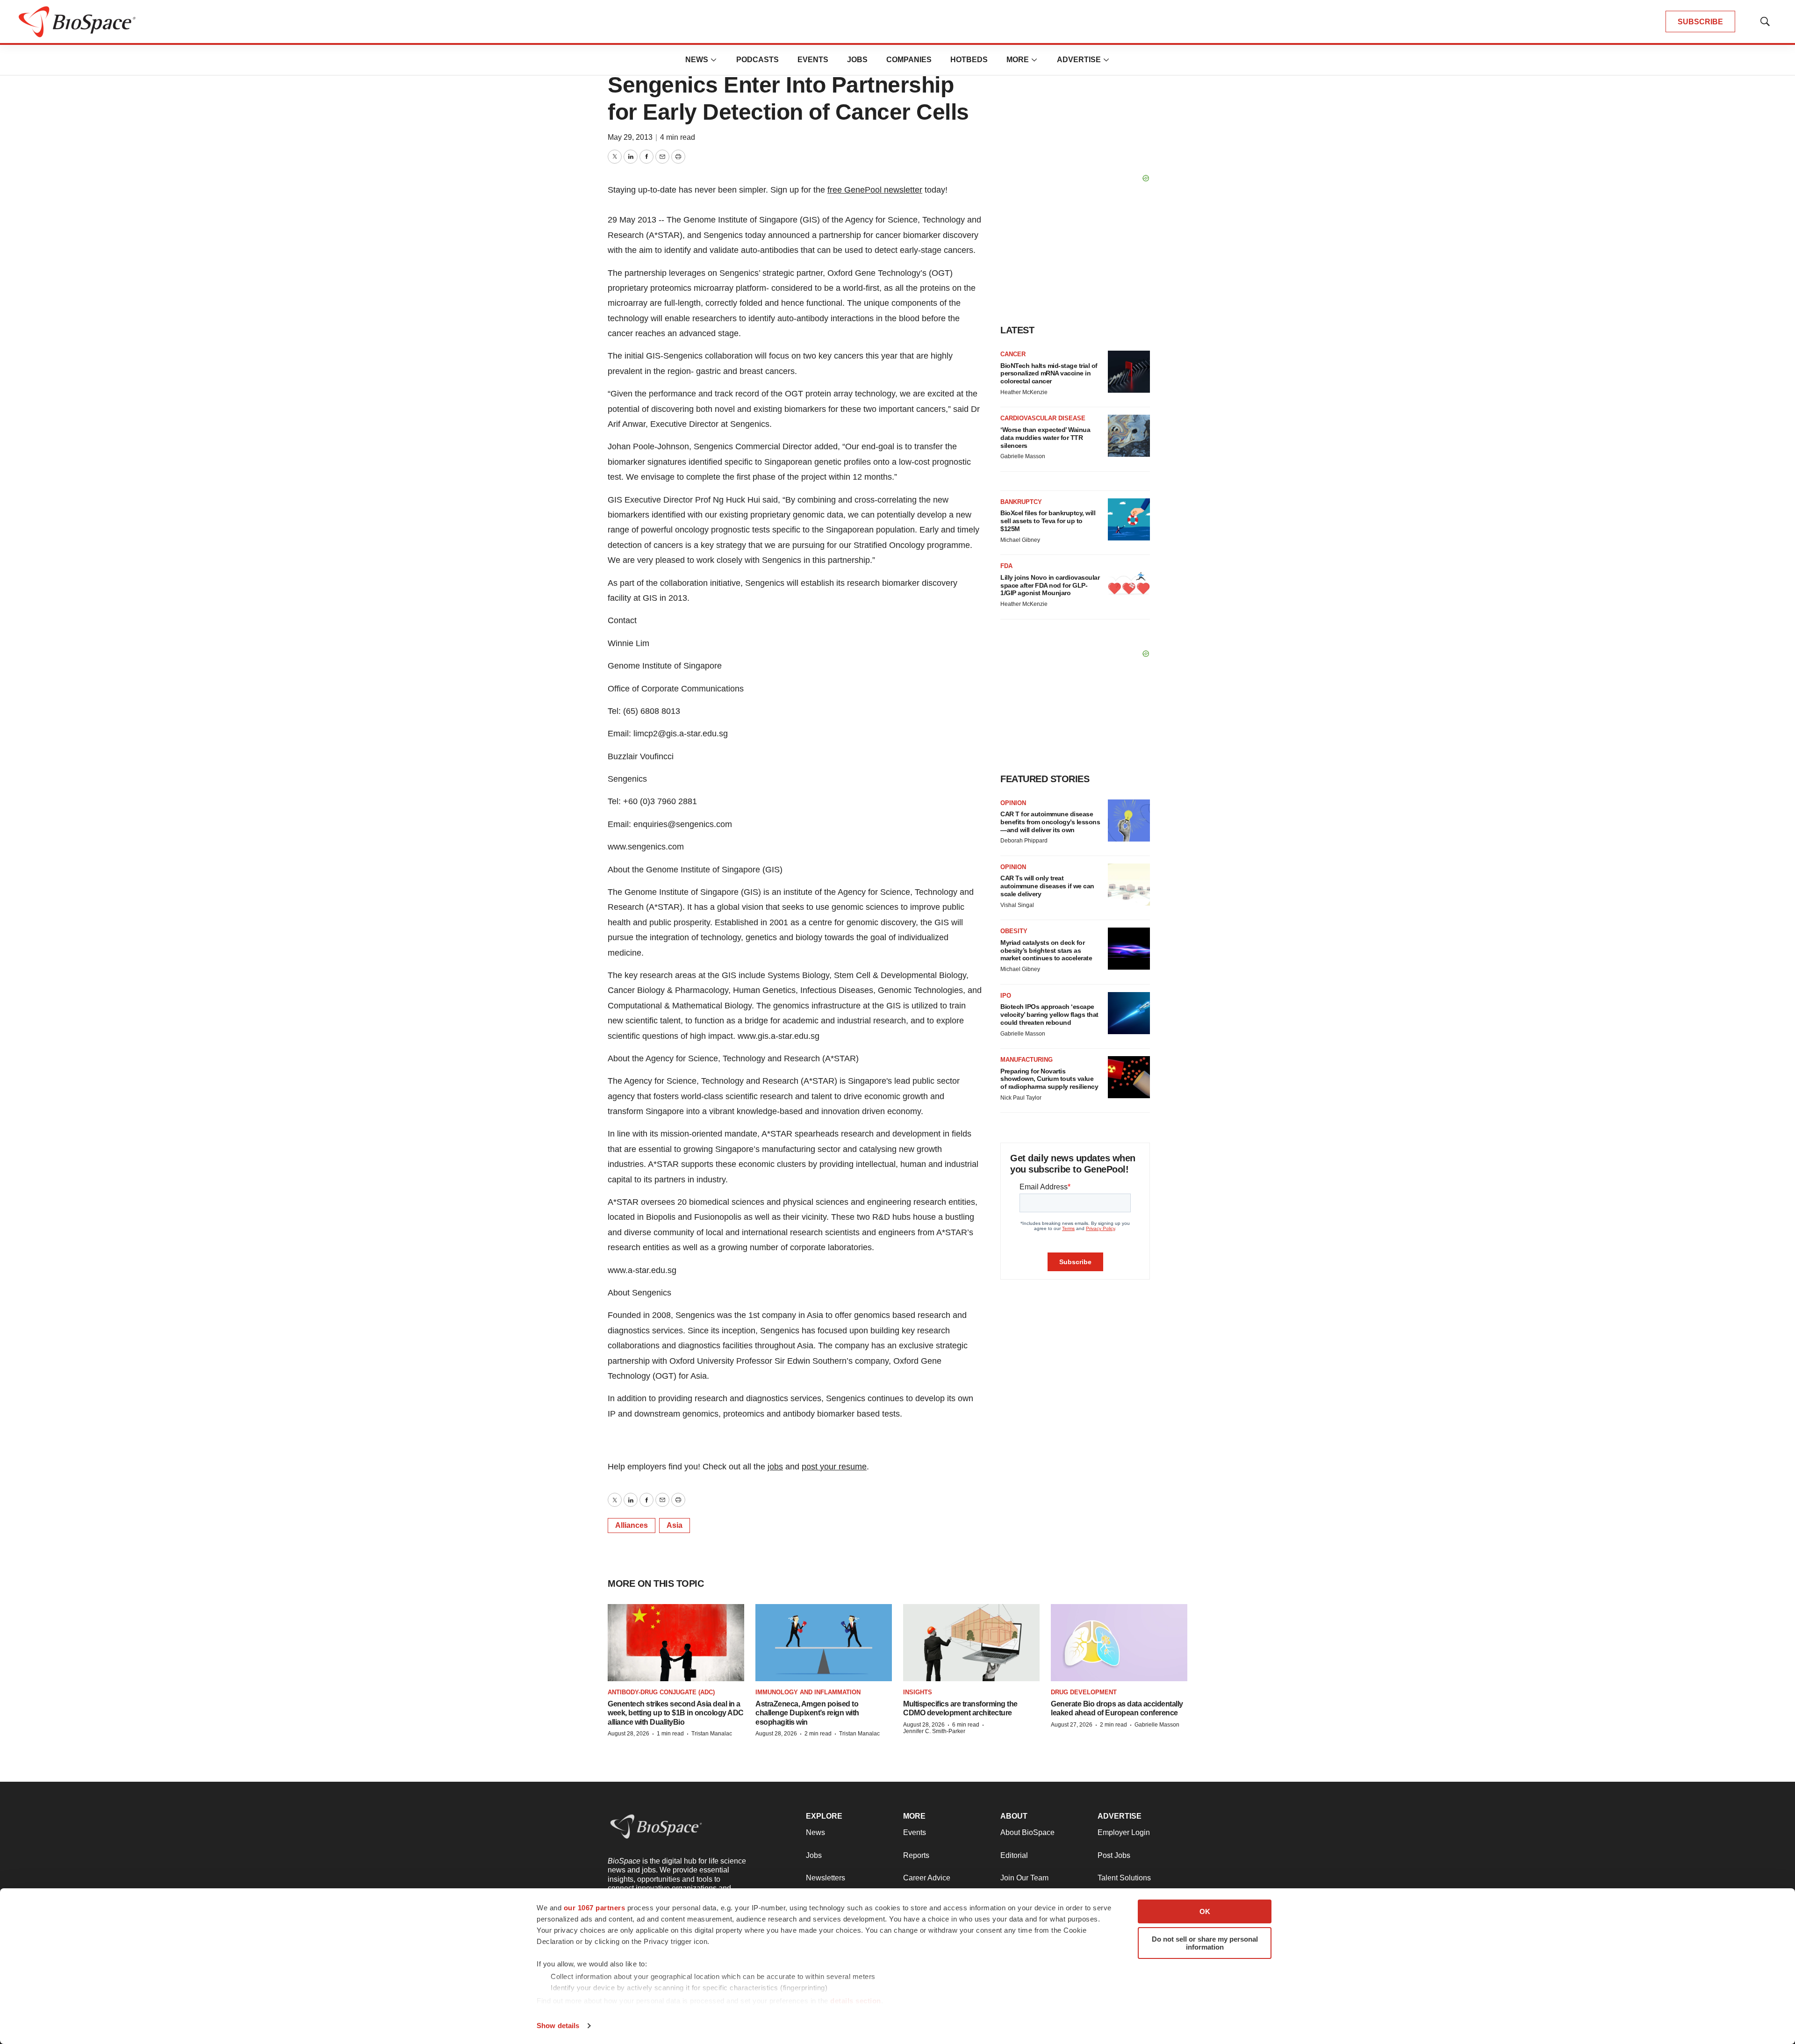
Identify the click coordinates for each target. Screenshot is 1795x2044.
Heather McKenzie (1024, 392)
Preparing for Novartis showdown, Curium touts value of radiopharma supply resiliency (1049, 1079)
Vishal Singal (1017, 905)
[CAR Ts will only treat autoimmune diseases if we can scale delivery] (1129, 885)
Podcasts (757, 60)
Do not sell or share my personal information (1205, 1943)
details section (856, 2001)
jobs (775, 1467)
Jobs (857, 60)
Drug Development (1084, 1692)
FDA (1006, 566)
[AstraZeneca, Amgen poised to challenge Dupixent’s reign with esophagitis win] (824, 1642)
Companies (909, 60)
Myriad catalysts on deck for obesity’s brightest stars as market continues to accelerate (1046, 950)
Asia (675, 1525)
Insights (918, 1692)
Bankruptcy (1021, 502)
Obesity (1014, 931)
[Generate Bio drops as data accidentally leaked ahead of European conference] (1119, 1642)
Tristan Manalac (712, 1734)
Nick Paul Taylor (1021, 1098)
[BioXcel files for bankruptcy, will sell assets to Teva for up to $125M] (1129, 519)
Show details (558, 2026)
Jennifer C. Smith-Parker (934, 1731)
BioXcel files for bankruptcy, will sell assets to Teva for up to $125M (1048, 521)
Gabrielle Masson (1023, 456)
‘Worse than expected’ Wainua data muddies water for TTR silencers (1045, 438)
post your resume (834, 1467)
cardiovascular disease (1043, 418)
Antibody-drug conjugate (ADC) (661, 1692)
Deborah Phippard (1024, 841)
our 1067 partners (595, 1908)
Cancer (1013, 354)
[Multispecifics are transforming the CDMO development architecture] (971, 1642)
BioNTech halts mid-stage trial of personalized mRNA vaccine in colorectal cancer (1049, 374)
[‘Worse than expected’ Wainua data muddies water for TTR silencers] (1129, 436)
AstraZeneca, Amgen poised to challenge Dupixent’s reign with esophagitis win (807, 1713)
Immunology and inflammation (808, 1692)
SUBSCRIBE (1700, 22)
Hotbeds (969, 60)
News (697, 60)
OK (1205, 1911)
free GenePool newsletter (875, 190)
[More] (714, 60)
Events (813, 60)
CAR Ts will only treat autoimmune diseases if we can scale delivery (1047, 886)
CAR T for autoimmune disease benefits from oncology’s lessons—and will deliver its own (1050, 822)
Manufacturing (1027, 1060)
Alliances (632, 1525)
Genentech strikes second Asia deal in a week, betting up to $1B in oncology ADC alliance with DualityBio (676, 1713)
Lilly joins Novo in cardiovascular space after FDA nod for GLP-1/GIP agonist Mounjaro (1050, 585)
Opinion (1013, 803)
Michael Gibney (1020, 540)
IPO (1006, 996)
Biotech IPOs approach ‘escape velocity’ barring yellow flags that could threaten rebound (1049, 1015)
